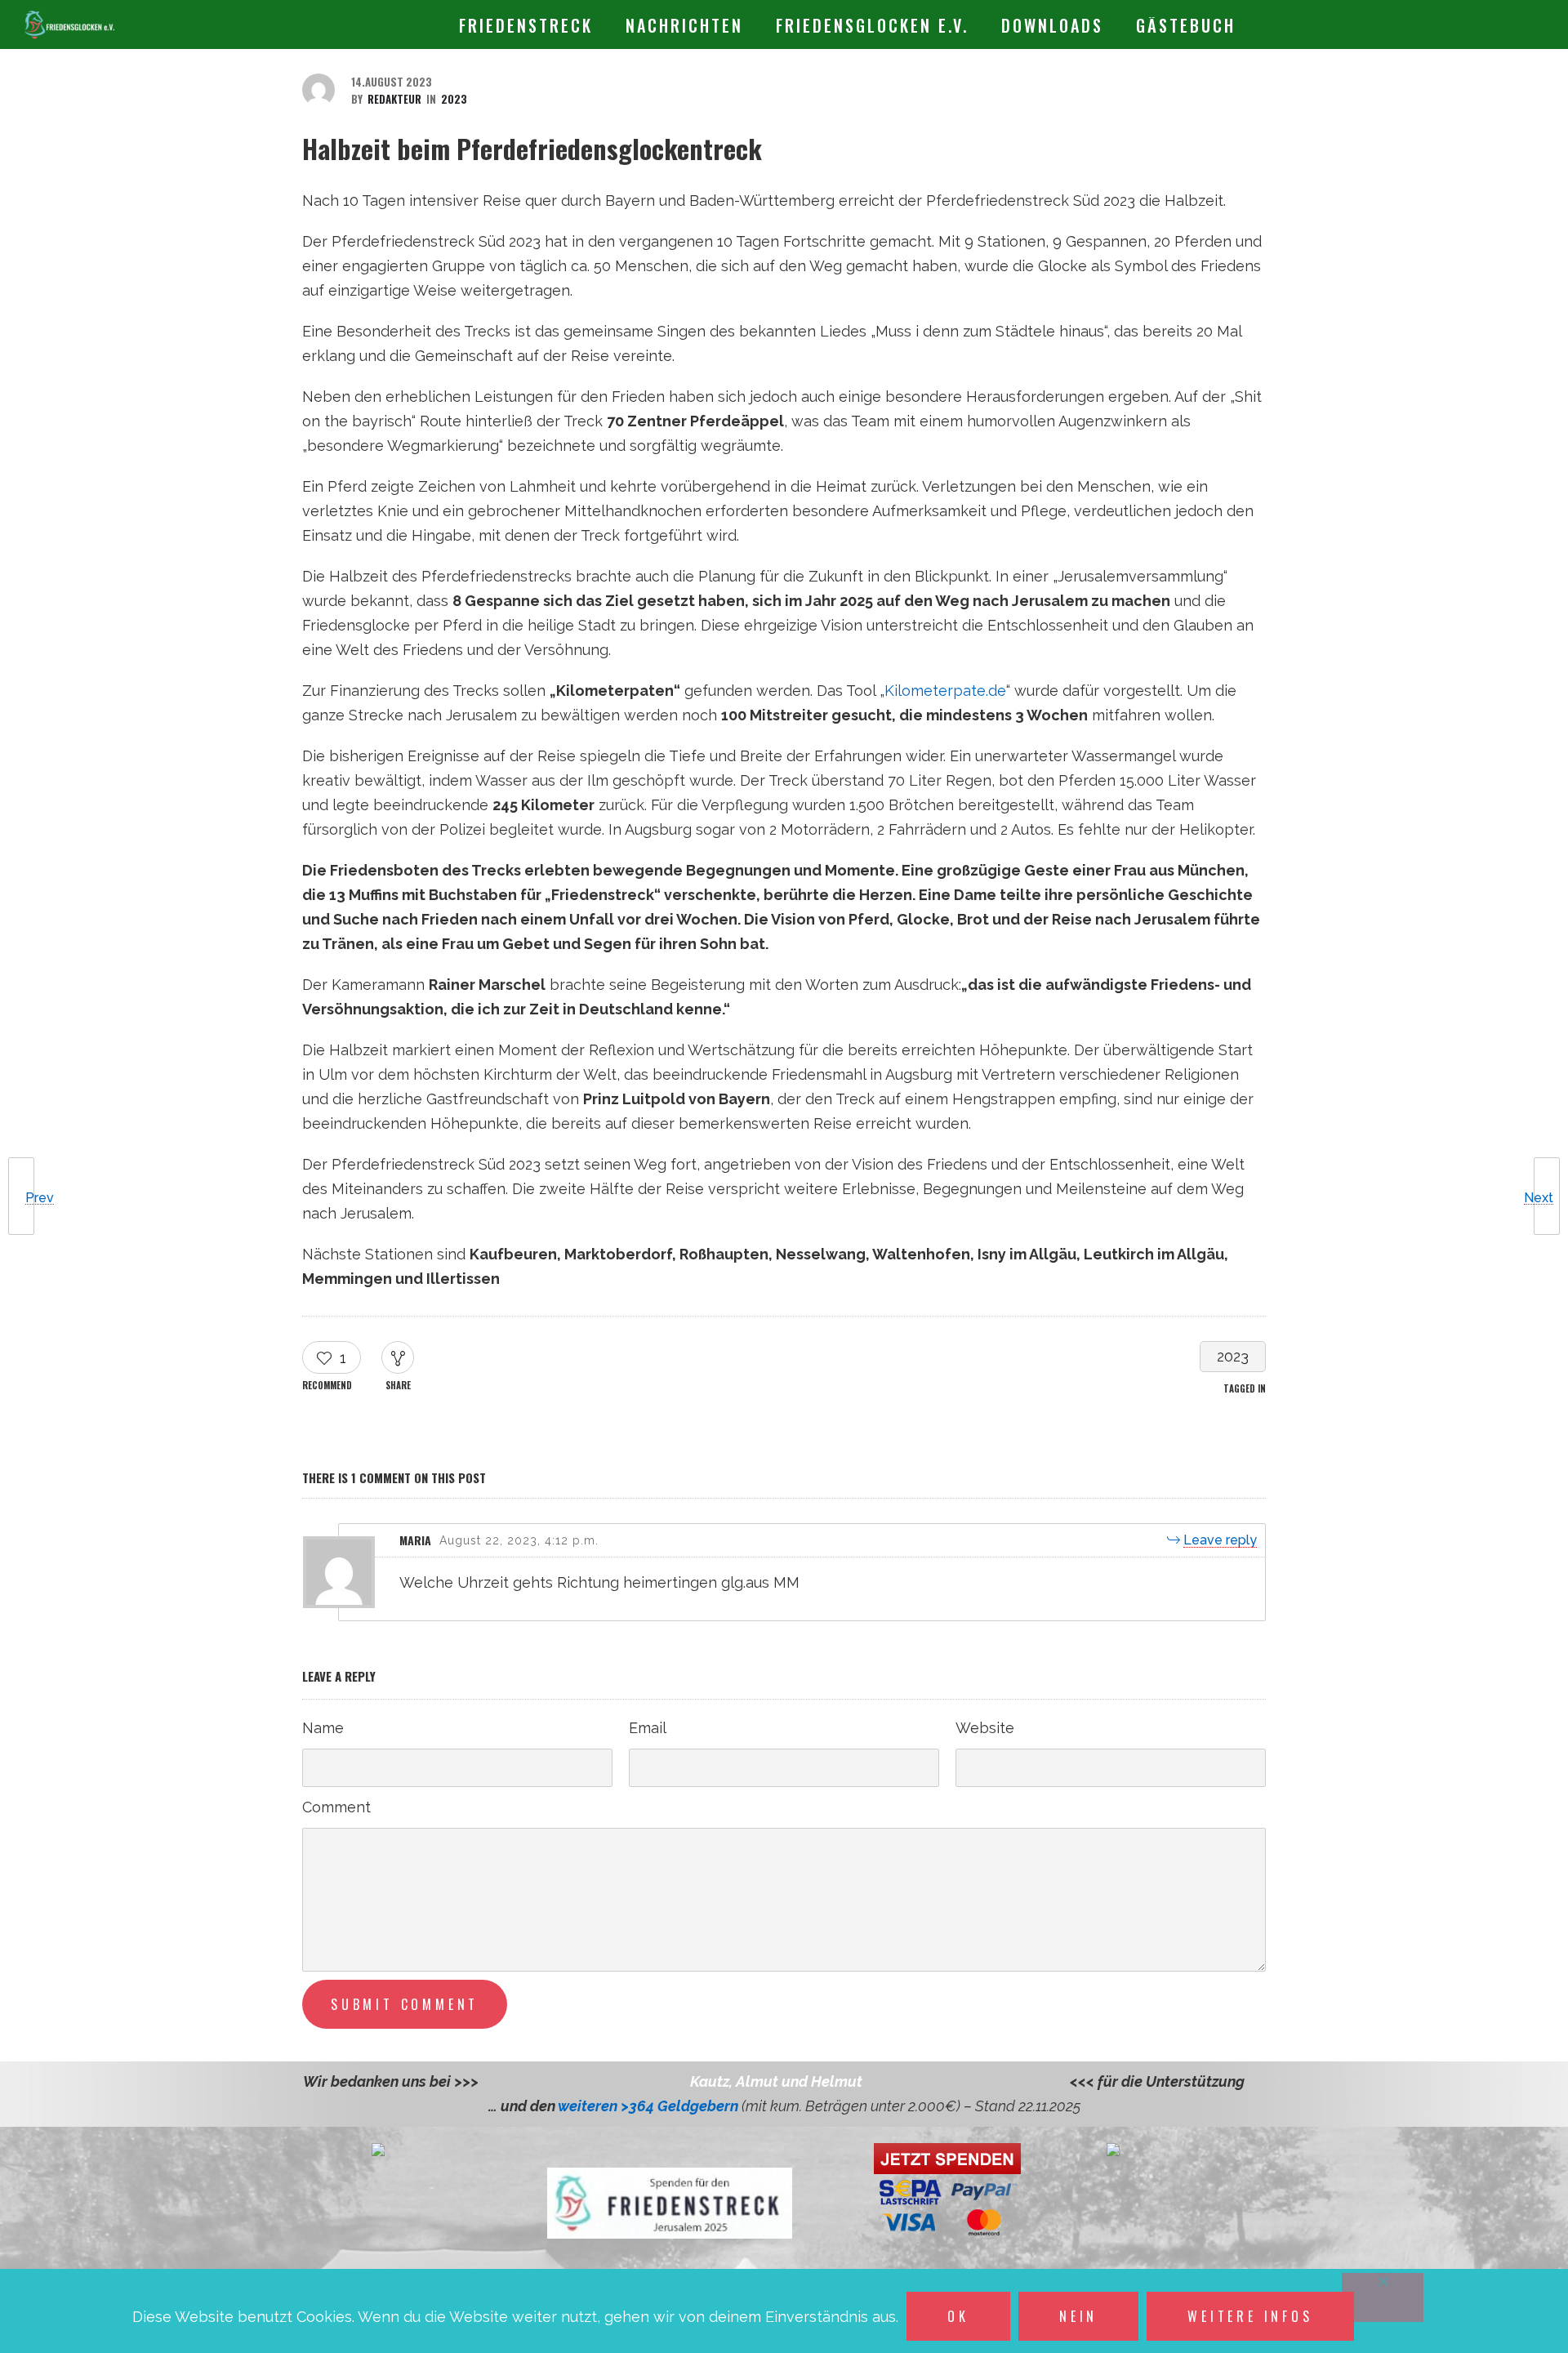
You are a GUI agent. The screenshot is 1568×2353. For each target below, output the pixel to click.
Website (985, 1728)
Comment (336, 1807)
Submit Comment (405, 2004)
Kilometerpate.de (945, 691)
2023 (1233, 1356)
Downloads (1052, 25)
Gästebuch (1186, 25)
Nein (1078, 2316)
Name (323, 1728)
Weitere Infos (1250, 2316)
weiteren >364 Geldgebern (650, 2106)
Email (648, 1728)
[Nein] (1383, 2297)
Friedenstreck (526, 25)
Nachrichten (684, 25)
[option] (776, 2082)
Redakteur (394, 99)
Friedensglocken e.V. (872, 25)
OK (958, 2316)
